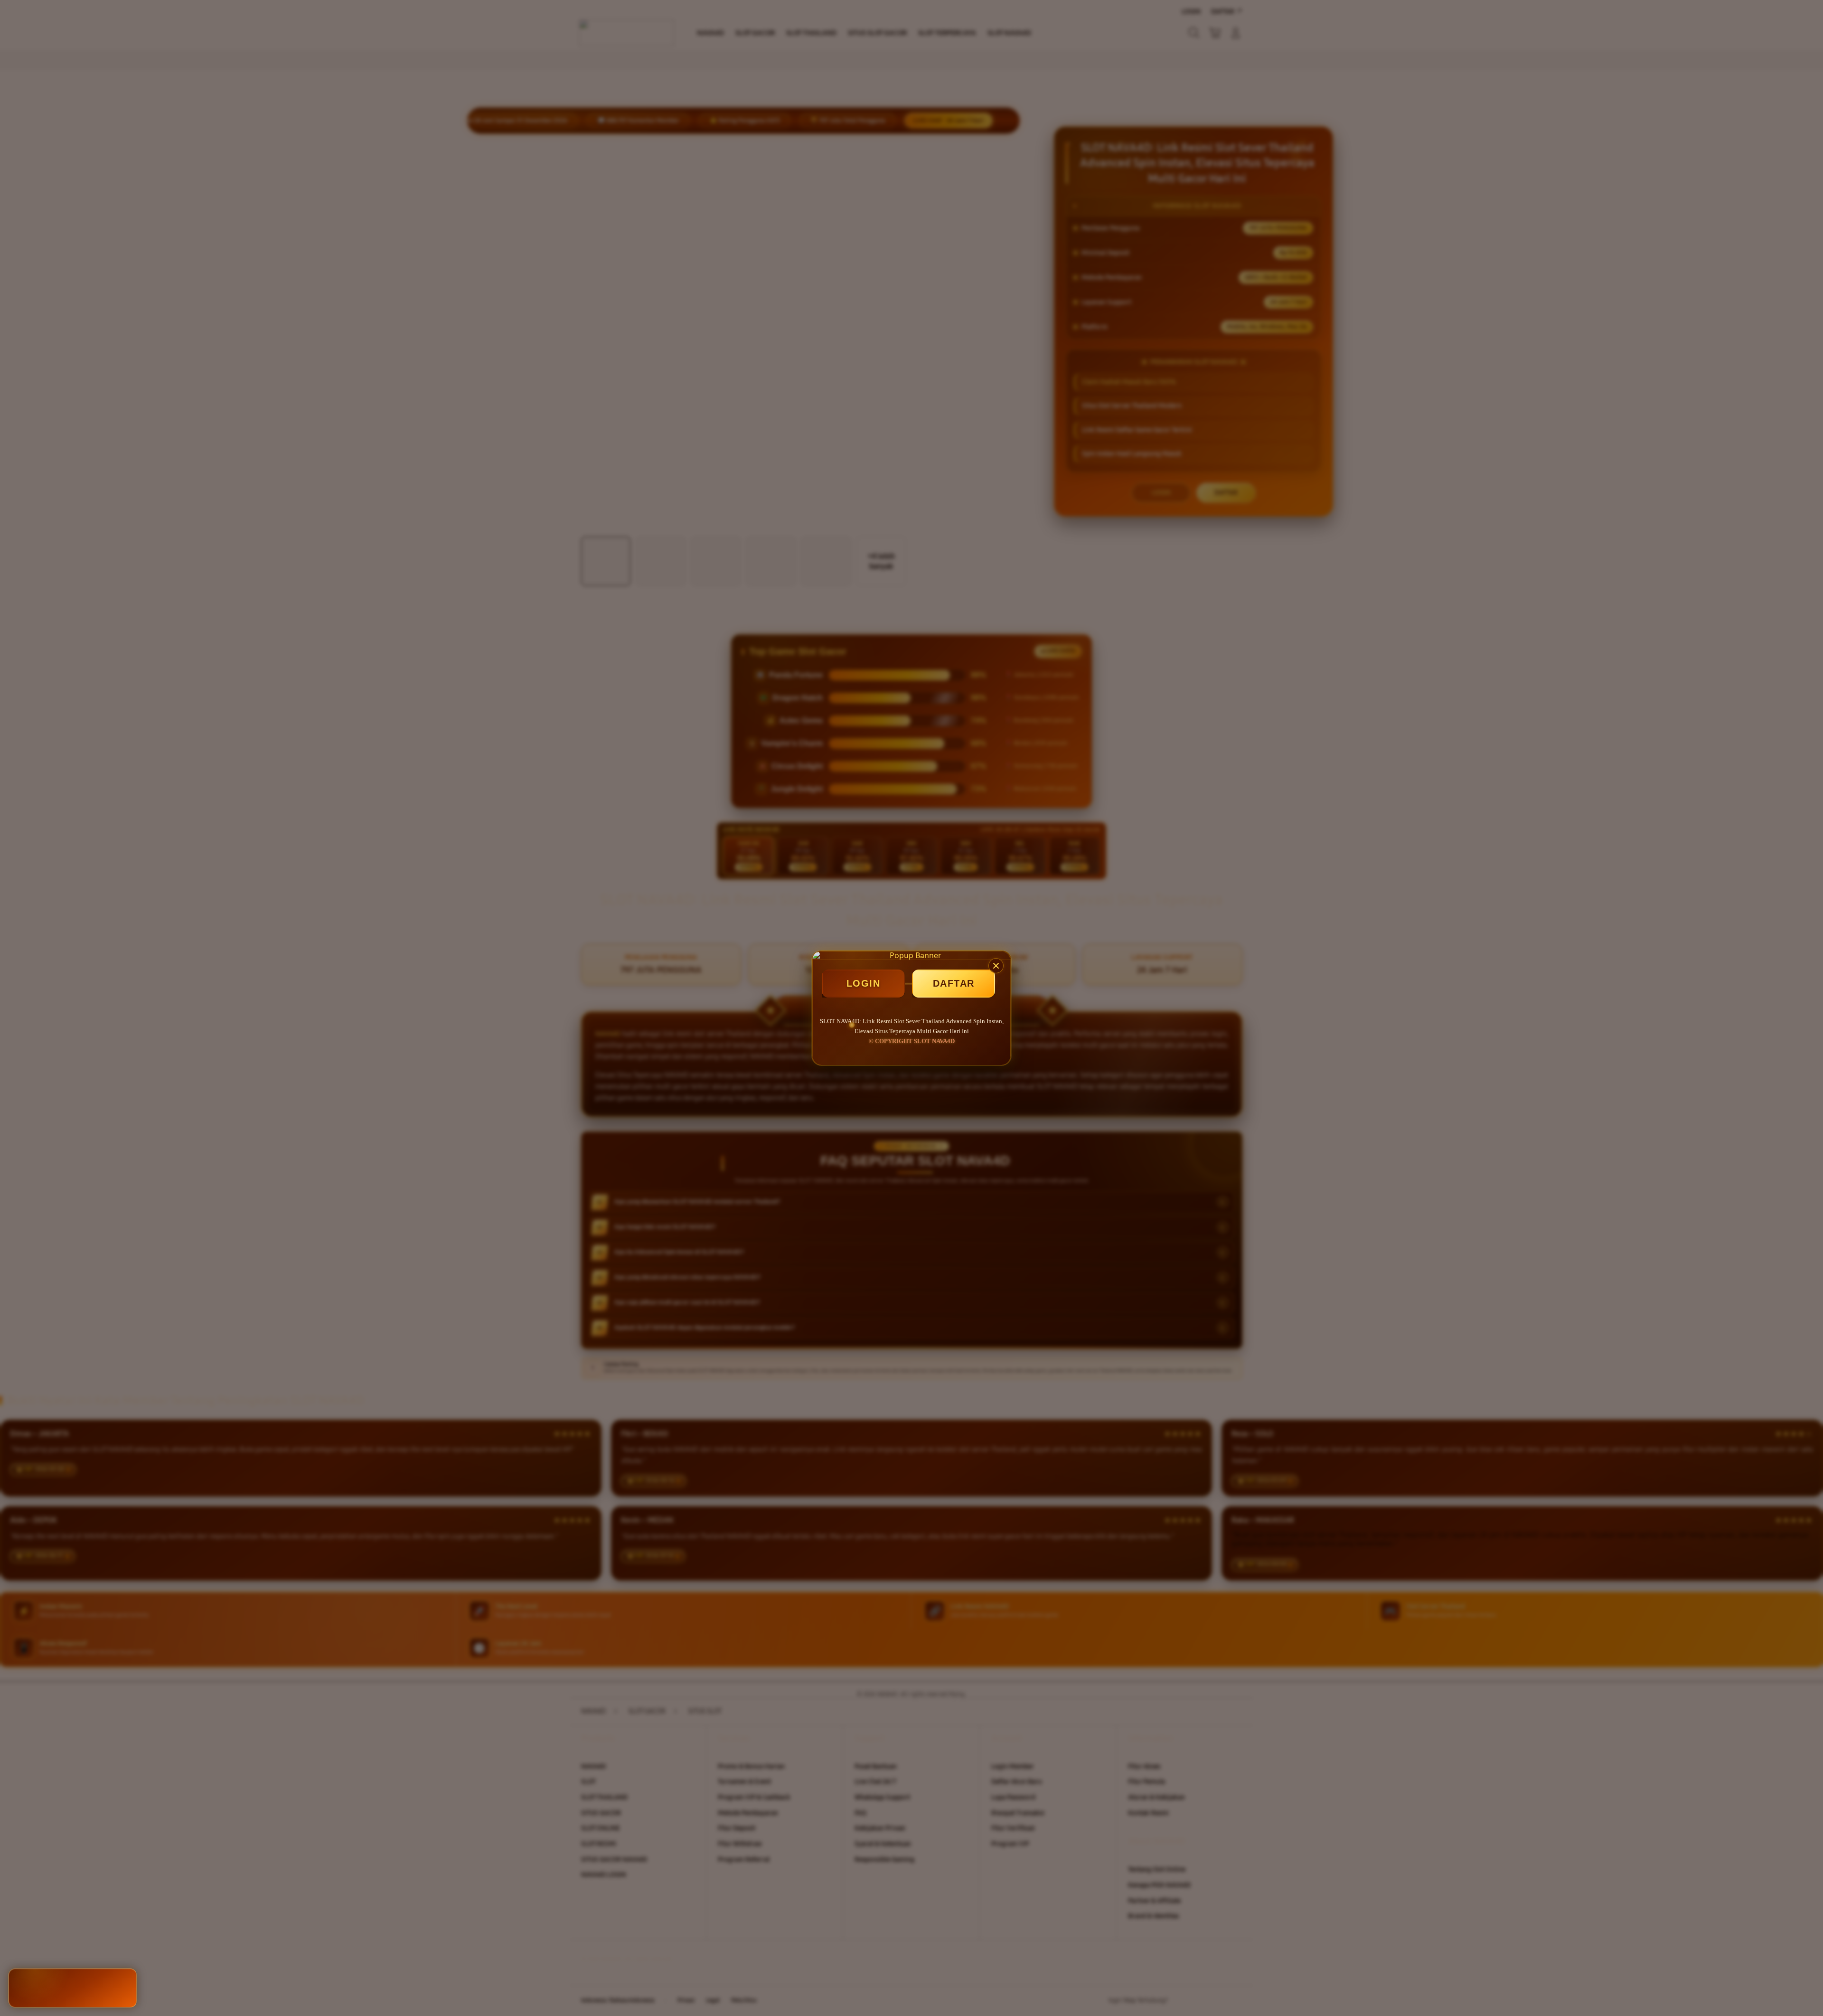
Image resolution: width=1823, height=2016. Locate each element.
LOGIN (864, 983)
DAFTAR (954, 983)
